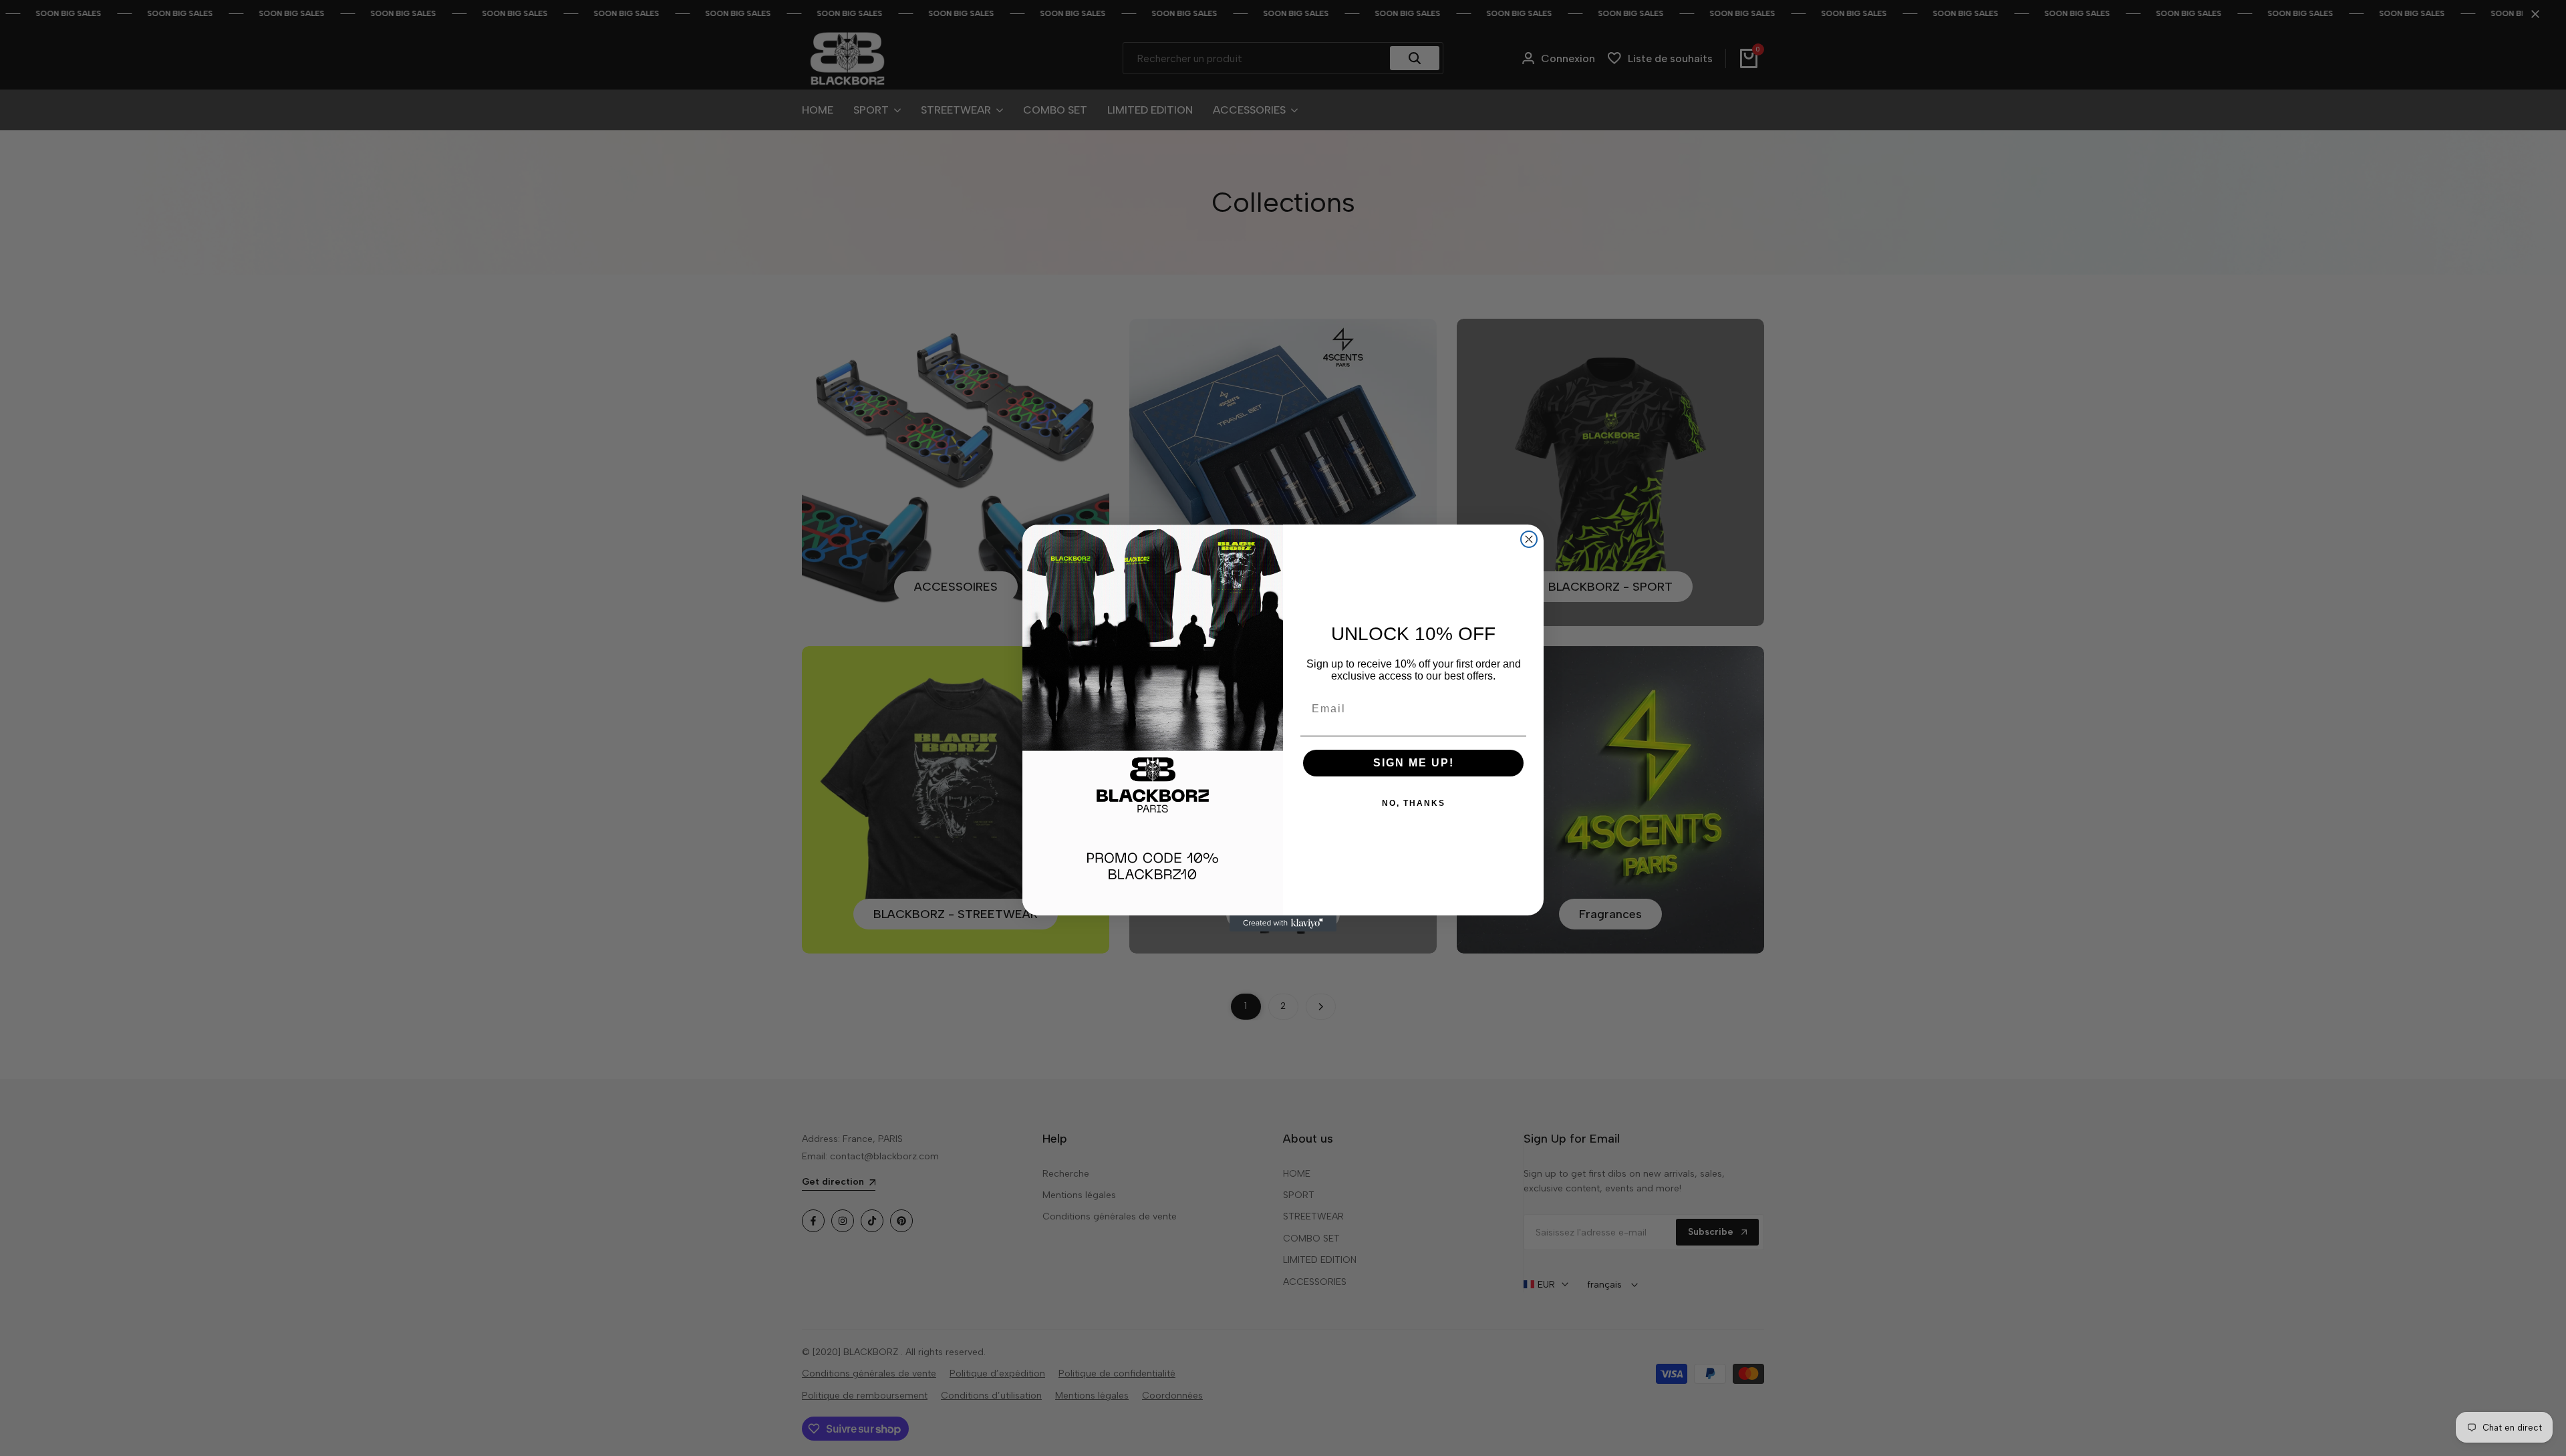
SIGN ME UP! (1414, 763)
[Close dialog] (1529, 539)
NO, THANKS (1414, 803)
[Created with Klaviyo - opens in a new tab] (1283, 923)
